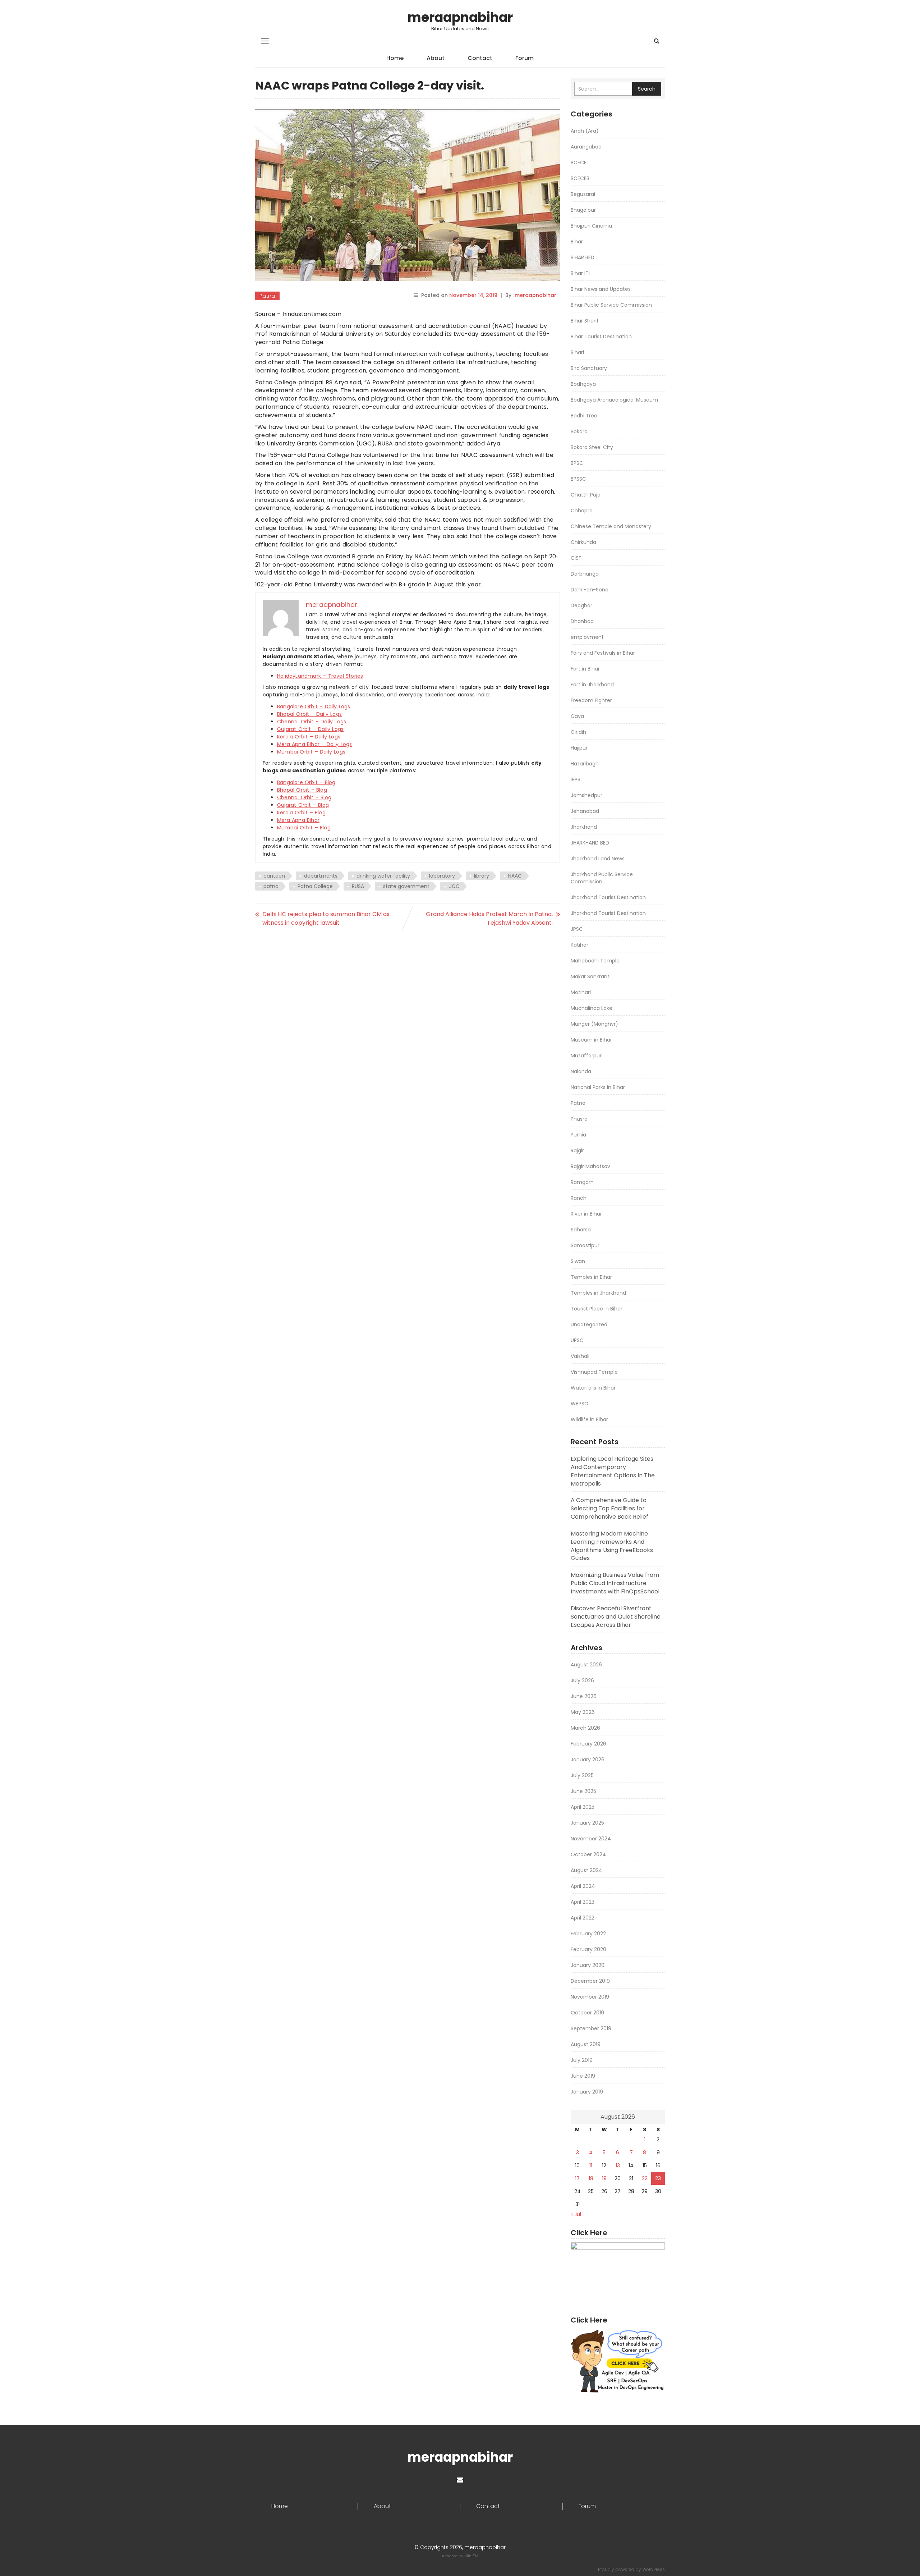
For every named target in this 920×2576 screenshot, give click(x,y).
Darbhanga (585, 574)
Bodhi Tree (584, 416)
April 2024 (583, 1886)
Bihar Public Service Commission (611, 305)
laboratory (442, 876)
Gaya (577, 716)
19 (604, 2178)
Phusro (579, 1119)
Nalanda (581, 1071)
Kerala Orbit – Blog (301, 813)
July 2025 (582, 1775)
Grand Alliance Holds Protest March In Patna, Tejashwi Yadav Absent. (489, 918)
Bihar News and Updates (601, 289)
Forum (525, 58)
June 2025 (583, 1791)
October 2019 (587, 2013)
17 (577, 2178)
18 (591, 2178)
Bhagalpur (583, 210)
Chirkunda (583, 542)
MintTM (471, 2556)
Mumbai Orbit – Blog (304, 828)
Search (647, 89)
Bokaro (579, 431)
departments (321, 876)
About (436, 58)
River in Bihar (586, 1214)
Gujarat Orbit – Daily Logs (310, 729)
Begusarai (583, 194)
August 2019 (586, 2044)
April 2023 (583, 1902)
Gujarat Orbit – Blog (303, 805)
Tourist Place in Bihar (597, 1309)
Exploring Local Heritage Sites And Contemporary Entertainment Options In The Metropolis (613, 1471)
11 (591, 2165)
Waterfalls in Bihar (593, 1388)
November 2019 (590, 1997)
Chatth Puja (586, 495)
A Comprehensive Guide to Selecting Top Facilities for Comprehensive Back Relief (609, 1508)
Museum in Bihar (591, 1040)
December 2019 (590, 1981)
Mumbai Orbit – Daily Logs (311, 752)
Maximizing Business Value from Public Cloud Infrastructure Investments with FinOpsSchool (615, 1583)
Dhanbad (582, 621)
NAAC (515, 876)
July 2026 (582, 1680)
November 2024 (591, 1839)
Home (395, 58)
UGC (454, 886)
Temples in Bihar (591, 1277)
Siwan (578, 1261)
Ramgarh (582, 1182)
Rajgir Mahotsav (590, 1166)
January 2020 (588, 1965)
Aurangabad (586, 147)
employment (587, 637)
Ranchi (579, 1198)
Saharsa (581, 1230)
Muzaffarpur (586, 1056)
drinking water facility (383, 876)
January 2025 (587, 1823)
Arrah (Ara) (585, 131)
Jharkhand (584, 827)
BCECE (579, 163)
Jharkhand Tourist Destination (608, 897)
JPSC (577, 929)
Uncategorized (589, 1324)
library (482, 876)
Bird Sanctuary (589, 368)
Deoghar (581, 605)
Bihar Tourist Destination (601, 337)
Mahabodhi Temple (595, 961)
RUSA (358, 886)
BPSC (577, 463)
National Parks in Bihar (598, 1087)
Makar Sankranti (591, 976)
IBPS (576, 779)
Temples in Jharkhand (598, 1293)
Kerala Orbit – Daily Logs (309, 737)
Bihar (577, 242)
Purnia (578, 1135)
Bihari (577, 352)
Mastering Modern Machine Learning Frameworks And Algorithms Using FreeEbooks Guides (612, 1546)
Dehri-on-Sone (590, 590)
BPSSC (578, 479)
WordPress (654, 2569)
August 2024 (586, 1870)
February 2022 (588, 1934)
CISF (576, 558)
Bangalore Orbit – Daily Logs (314, 706)
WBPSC (579, 1404)
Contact (480, 58)
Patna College (315, 886)
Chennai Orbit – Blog (304, 797)
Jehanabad (585, 811)
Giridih (578, 732)
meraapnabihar (460, 17)
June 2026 (584, 1696)
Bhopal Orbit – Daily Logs (309, 714)
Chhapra (582, 511)
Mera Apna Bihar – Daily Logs (315, 744)
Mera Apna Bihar (298, 820)
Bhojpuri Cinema (591, 226)
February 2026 (588, 1744)
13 (618, 2165)
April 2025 (583, 1807)
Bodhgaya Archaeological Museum (614, 400)
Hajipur (579, 748)
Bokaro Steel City (592, 447)
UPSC (577, 1340)
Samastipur (585, 1245)
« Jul (576, 2214)
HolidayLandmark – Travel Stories (320, 676)
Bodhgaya (583, 384)
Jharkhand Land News (598, 859)
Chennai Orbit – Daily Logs (312, 722)
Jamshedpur (586, 795)
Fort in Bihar (585, 669)
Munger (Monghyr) (594, 1024)
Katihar (579, 945)
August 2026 (586, 1665)
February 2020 (588, 1949)
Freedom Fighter (591, 700)
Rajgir (577, 1150)
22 (645, 2178)
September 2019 (591, 2028)
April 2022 (583, 1918)
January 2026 (588, 1760)
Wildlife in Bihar (589, 1419)
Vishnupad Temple (594, 1372)
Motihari (581, 992)
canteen (274, 876)
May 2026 (583, 1712)
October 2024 (588, 1854)
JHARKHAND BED (590, 843)
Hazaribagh (585, 764)
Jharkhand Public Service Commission (602, 878)
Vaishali (580, 1356)
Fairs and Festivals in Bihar (603, 653)
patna (271, 886)
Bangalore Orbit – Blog (306, 782)
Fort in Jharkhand (592, 685)
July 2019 (582, 2060)
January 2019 (587, 2092)
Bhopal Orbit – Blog (302, 790)
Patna (267, 296)
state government (406, 886)
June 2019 (583, 2076)
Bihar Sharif (585, 321)
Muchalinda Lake (592, 1008)
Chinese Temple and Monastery (611, 526)
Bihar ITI (580, 273)
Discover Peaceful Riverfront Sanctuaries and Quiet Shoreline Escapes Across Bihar (616, 1617)
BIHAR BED (583, 257)
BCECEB (580, 178)
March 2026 (585, 1728)
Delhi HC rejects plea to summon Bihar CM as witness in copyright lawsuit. (326, 918)
